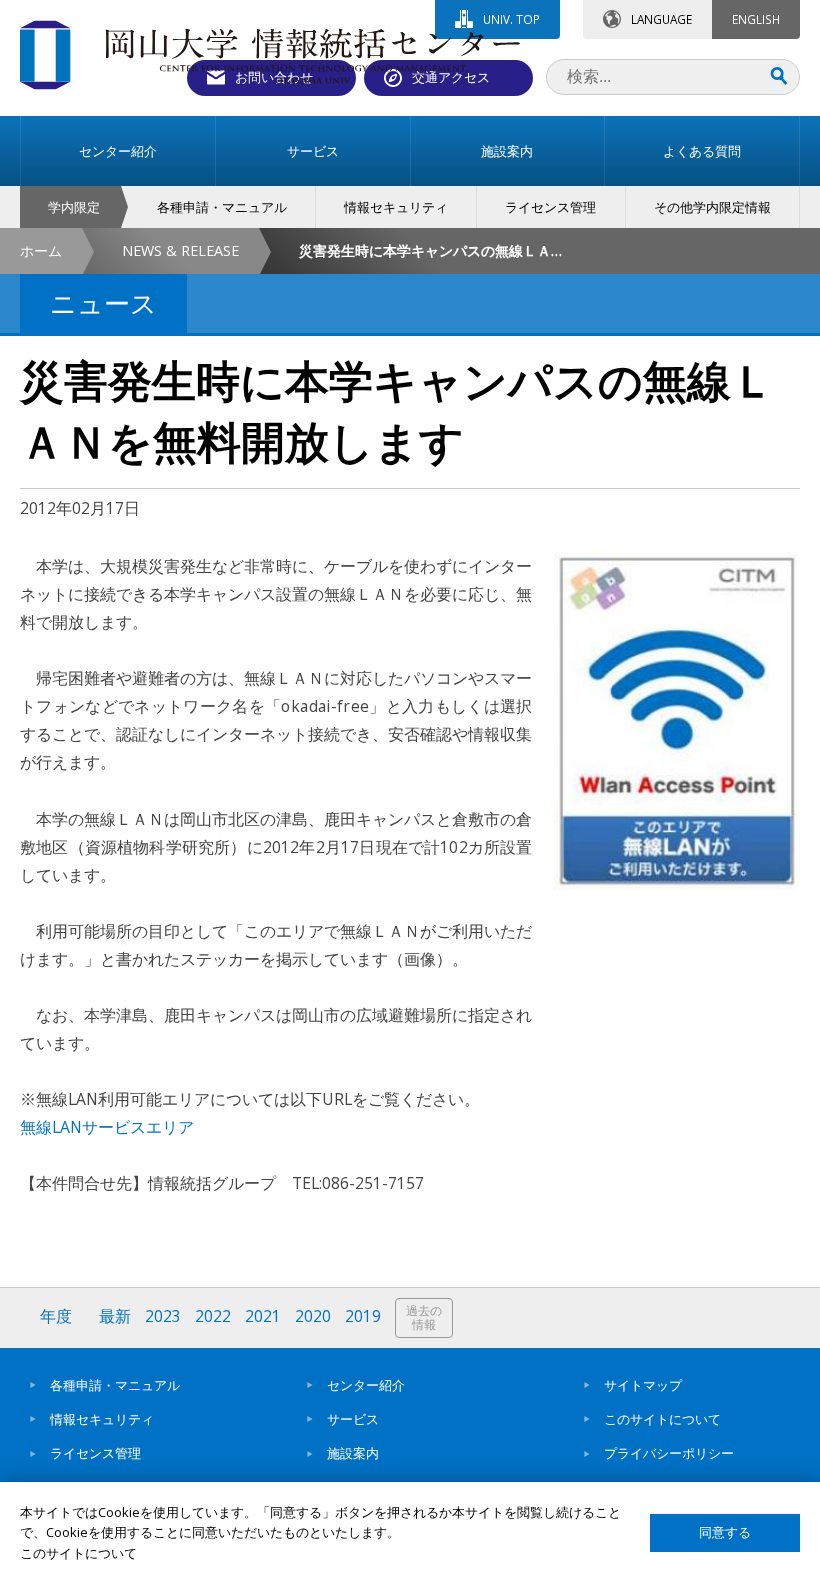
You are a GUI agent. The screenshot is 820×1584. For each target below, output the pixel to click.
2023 (163, 1316)
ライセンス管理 (95, 1453)
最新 (115, 1316)
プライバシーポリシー (669, 1453)
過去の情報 (424, 1317)
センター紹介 (366, 1385)
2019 (363, 1316)
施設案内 (353, 1453)
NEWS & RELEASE (180, 250)
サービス (353, 1419)
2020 (313, 1316)
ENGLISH (756, 19)
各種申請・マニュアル (115, 1385)
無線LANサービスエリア (107, 1127)
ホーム (41, 250)
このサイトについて (662, 1419)
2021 (263, 1316)
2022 (213, 1316)
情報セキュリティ (102, 1419)
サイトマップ (643, 1385)
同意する (725, 1532)
